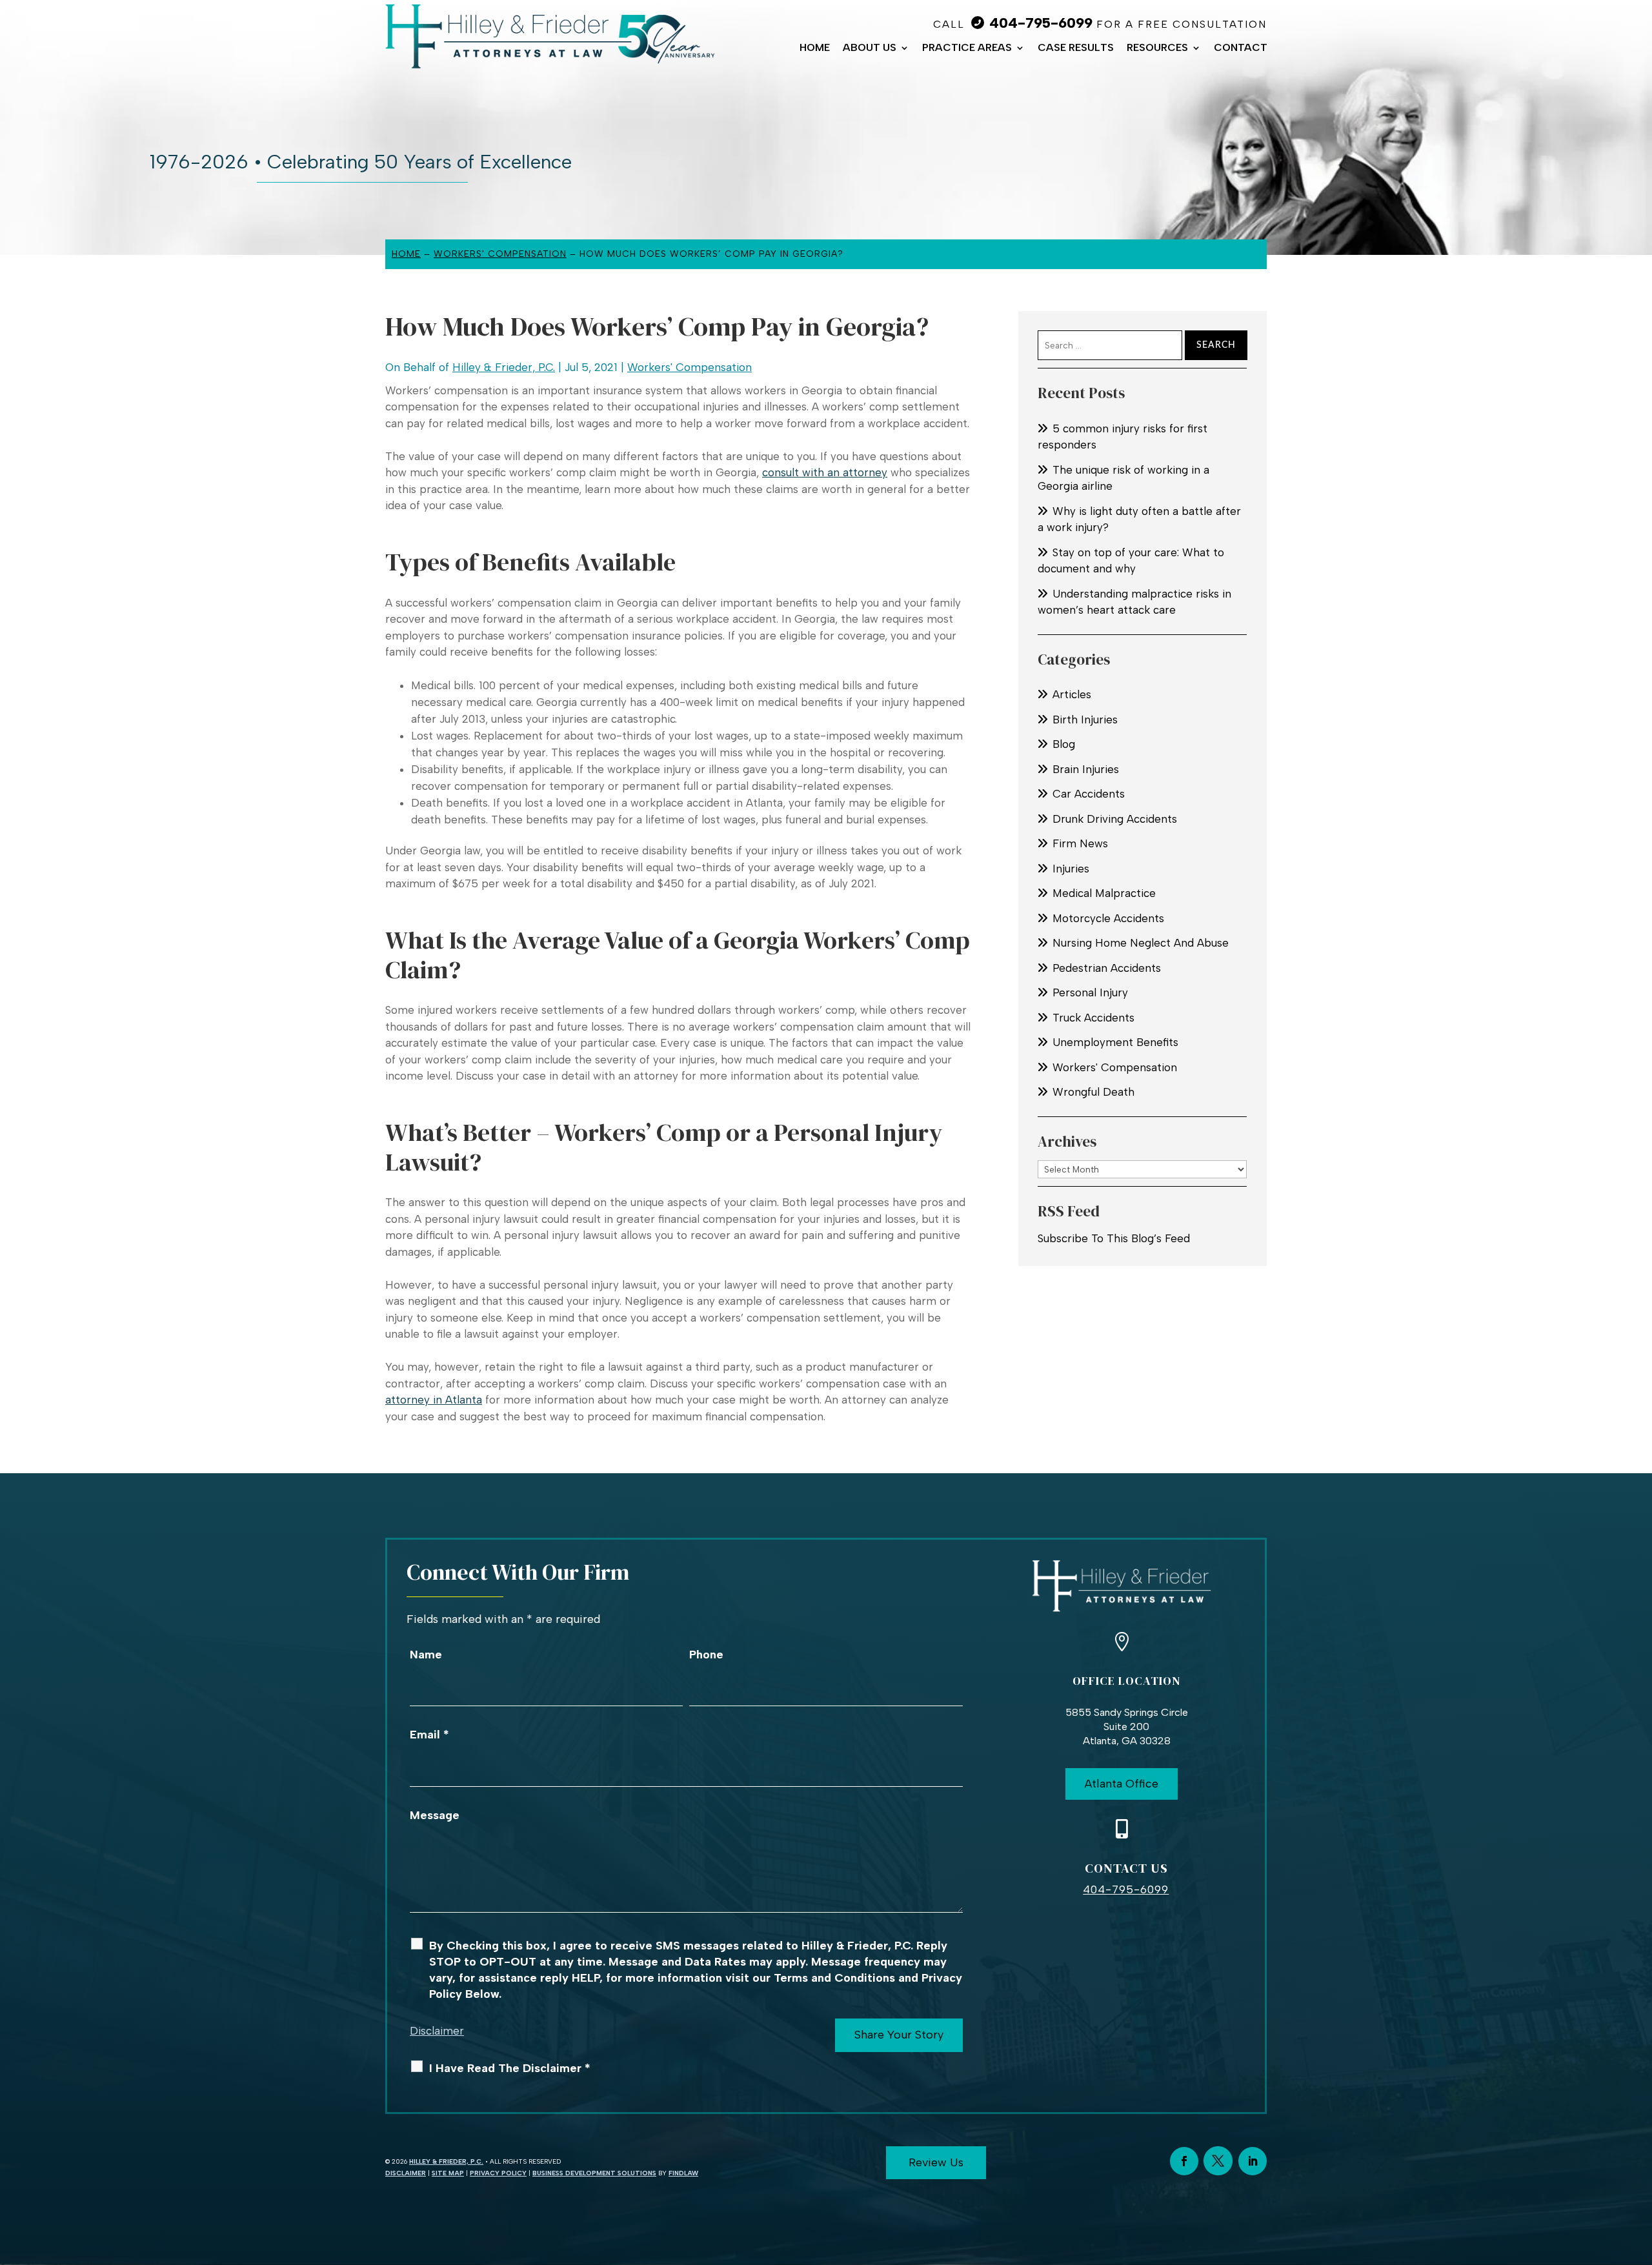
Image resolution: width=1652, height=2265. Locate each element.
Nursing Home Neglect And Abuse (1141, 943)
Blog (1064, 744)
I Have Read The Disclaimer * (510, 2068)
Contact (1241, 48)
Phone (706, 1655)
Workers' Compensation (690, 367)
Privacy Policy (498, 2173)
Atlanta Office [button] (1122, 1784)
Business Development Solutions (594, 2173)
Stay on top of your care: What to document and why (1131, 561)
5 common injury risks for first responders (1123, 437)
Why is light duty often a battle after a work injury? (1139, 519)
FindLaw (683, 2173)
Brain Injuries (1086, 769)
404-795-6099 (1041, 23)
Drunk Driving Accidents (1115, 819)
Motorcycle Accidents (1108, 918)
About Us (870, 48)
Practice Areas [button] (967, 48)
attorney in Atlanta (434, 1400)
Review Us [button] (936, 2162)
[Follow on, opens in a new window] (1218, 2161)
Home (815, 48)
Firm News (1080, 843)
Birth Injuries (1085, 720)
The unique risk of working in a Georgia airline (1123, 478)
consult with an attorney (825, 472)
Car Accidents (1089, 794)
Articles (1072, 694)
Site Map (448, 2173)
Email (429, 1735)
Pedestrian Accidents (1107, 968)
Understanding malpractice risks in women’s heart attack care (1134, 602)
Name (426, 1655)
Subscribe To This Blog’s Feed (1114, 1238)
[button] (1639, 2171)
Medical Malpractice (1104, 893)
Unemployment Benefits (1115, 1042)
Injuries (1071, 869)
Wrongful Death (1093, 1092)
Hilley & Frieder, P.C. (504, 367)
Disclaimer (437, 2031)
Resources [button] (1157, 48)
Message (435, 1815)
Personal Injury (1090, 992)
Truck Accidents (1093, 1018)
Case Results (1076, 48)
